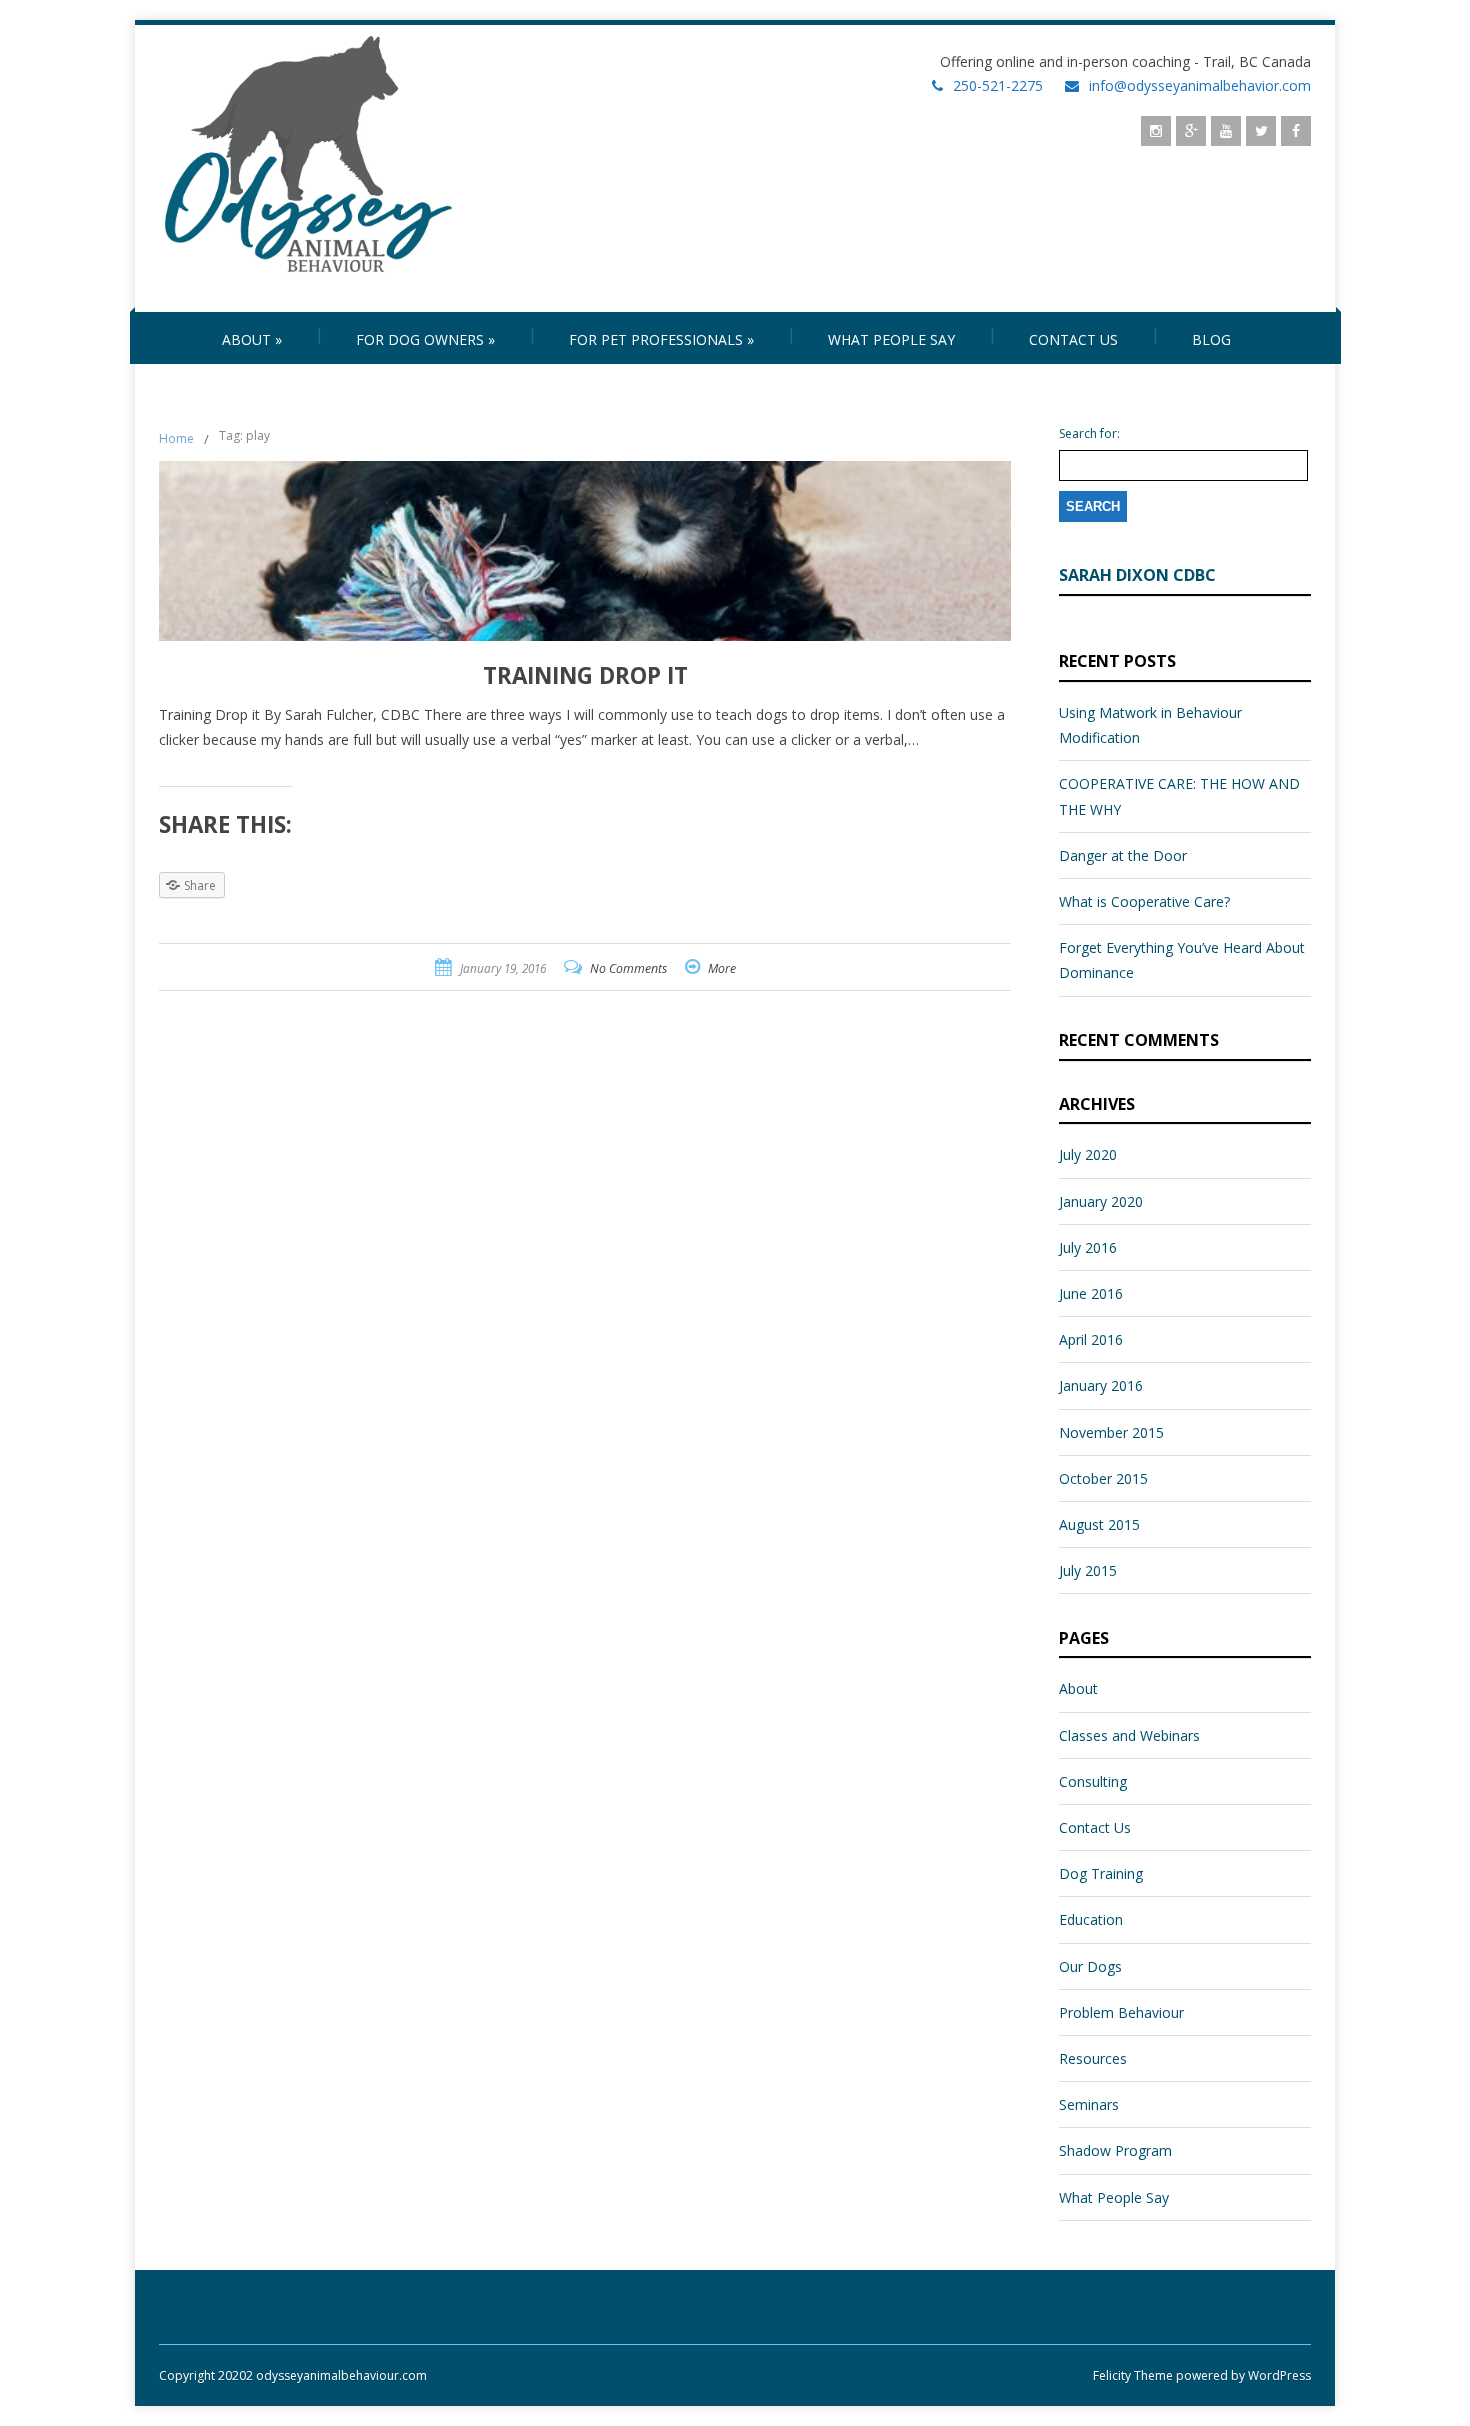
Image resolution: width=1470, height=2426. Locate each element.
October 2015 (1103, 1478)
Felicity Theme (1133, 2375)
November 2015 (1111, 1432)
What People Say (891, 339)
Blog (1211, 339)
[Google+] (1191, 131)
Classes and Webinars (1129, 1735)
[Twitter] (1261, 131)
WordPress (1278, 2375)
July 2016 (1088, 1247)
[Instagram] (1156, 131)
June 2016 (1091, 1293)
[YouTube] (1226, 131)
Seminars (1089, 2104)
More (722, 968)
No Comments (628, 968)
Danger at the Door (1123, 855)
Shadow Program (1115, 2150)
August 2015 (1099, 1524)
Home (176, 438)
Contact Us (1073, 339)
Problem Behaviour (1121, 2012)
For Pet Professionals (661, 339)
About (252, 339)
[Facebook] (1296, 131)
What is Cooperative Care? (1144, 901)
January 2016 (1101, 1385)
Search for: (1089, 434)
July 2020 (1088, 1154)
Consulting (1093, 1781)
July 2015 (1088, 1570)
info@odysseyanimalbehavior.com (1200, 85)
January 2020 (1101, 1201)
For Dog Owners (425, 339)
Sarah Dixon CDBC (1137, 575)
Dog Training (1101, 1873)
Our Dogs (1090, 1966)
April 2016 (1091, 1339)
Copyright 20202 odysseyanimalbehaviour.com (293, 2375)
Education (1091, 1919)
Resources (1093, 2058)
